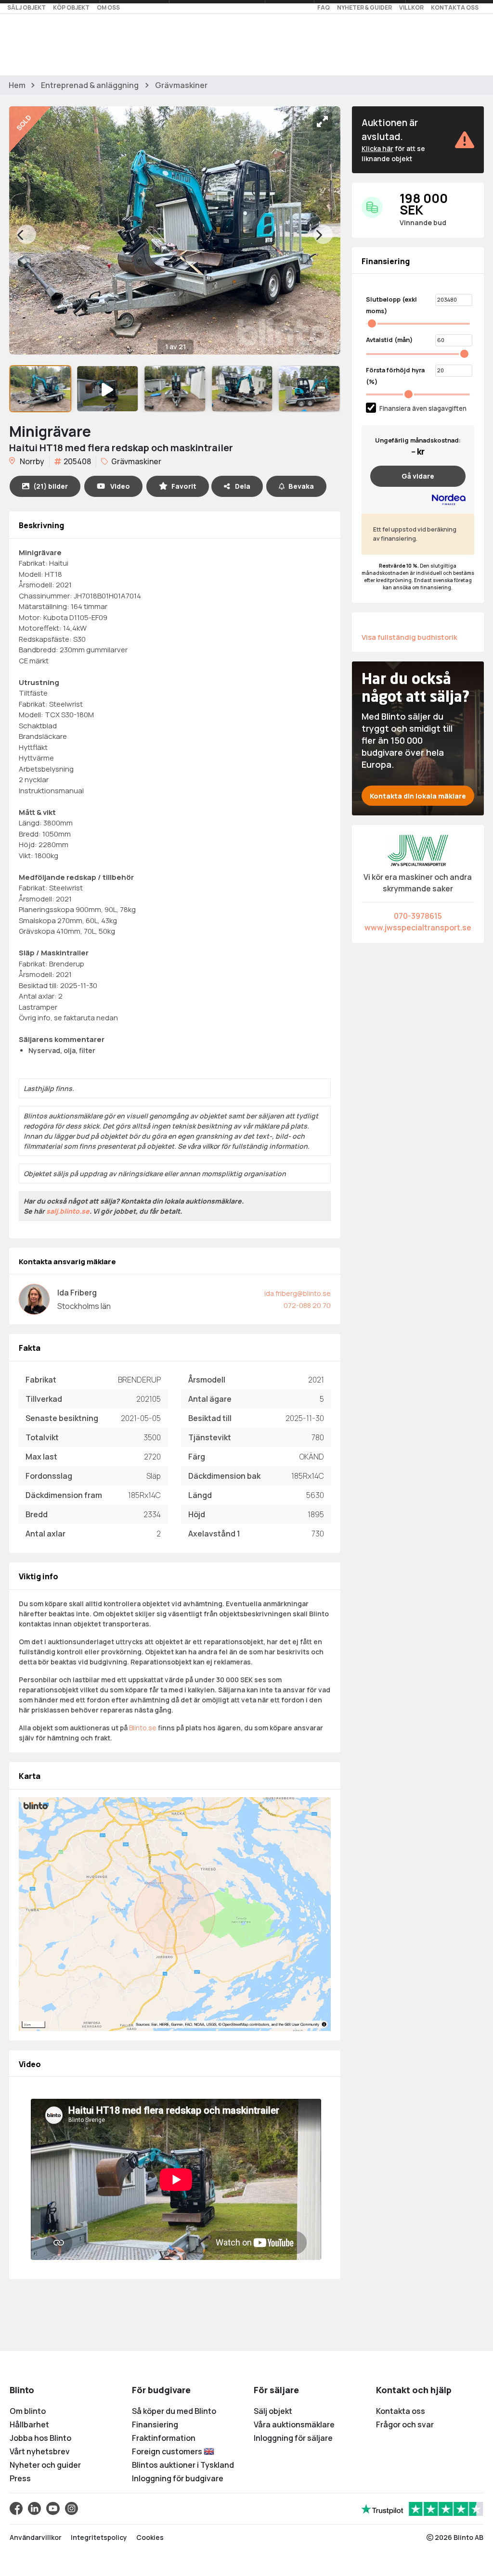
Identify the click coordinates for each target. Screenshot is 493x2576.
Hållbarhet (29, 2424)
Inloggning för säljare (293, 2438)
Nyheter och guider (45, 2465)
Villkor (411, 7)
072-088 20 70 (307, 1305)
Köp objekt (71, 7)
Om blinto (28, 2411)
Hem (17, 85)
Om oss (108, 7)
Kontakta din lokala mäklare (418, 796)
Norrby (31, 461)
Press (20, 2478)
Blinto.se (143, 1728)
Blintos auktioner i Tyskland (183, 2465)
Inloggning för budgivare (178, 2478)
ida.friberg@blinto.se (298, 1293)
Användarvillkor (36, 2537)
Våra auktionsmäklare (294, 2424)
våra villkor (203, 1146)
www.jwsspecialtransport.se (418, 927)
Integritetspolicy (99, 2537)
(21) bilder (51, 486)
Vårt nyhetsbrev (40, 2451)
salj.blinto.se (68, 1211)
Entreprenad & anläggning (90, 85)
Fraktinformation (164, 2438)
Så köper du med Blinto (174, 2411)
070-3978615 (418, 916)
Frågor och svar (405, 2424)
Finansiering (155, 2424)
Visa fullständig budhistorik (409, 637)
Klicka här (377, 148)
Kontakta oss (455, 7)
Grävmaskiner (181, 85)
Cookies (150, 2537)
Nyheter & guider (364, 7)
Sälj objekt (26, 7)
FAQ (324, 7)
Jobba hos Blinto (40, 2438)
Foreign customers (168, 2451)
